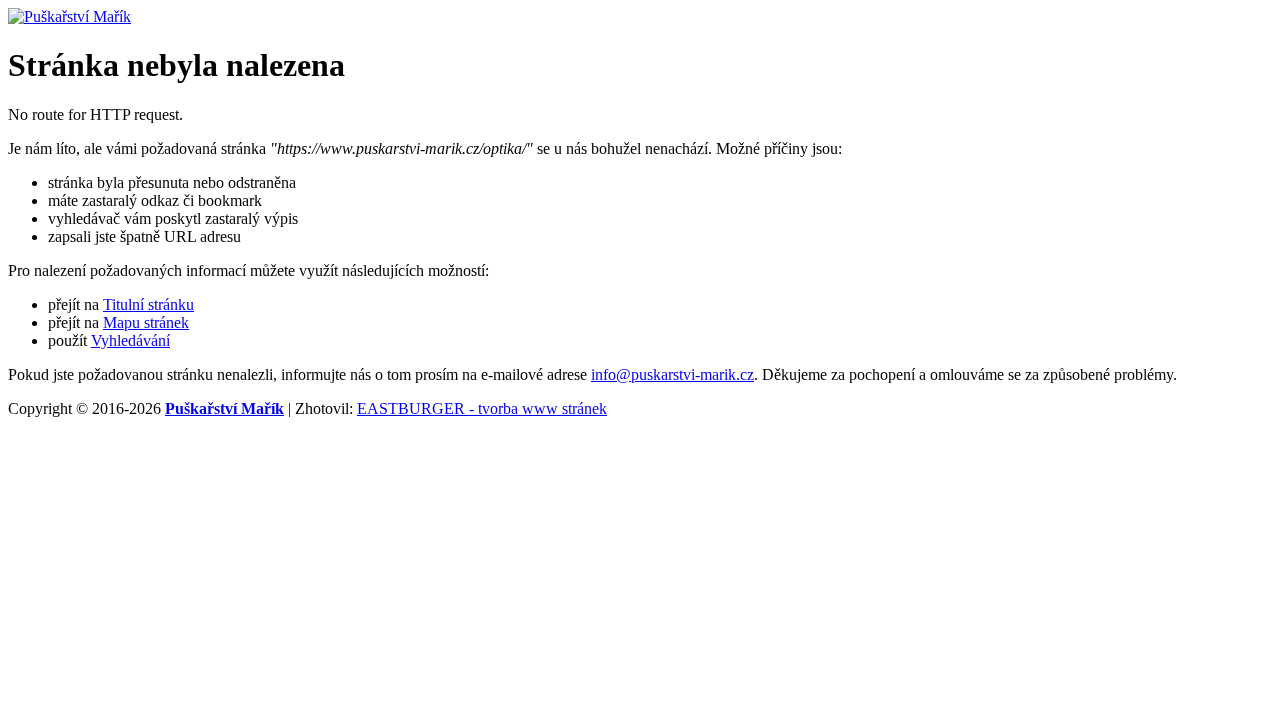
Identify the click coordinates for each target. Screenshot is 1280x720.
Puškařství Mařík (224, 408)
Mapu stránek (146, 322)
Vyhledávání (130, 340)
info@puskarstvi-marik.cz (672, 374)
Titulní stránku (148, 304)
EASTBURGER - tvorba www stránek (482, 408)
